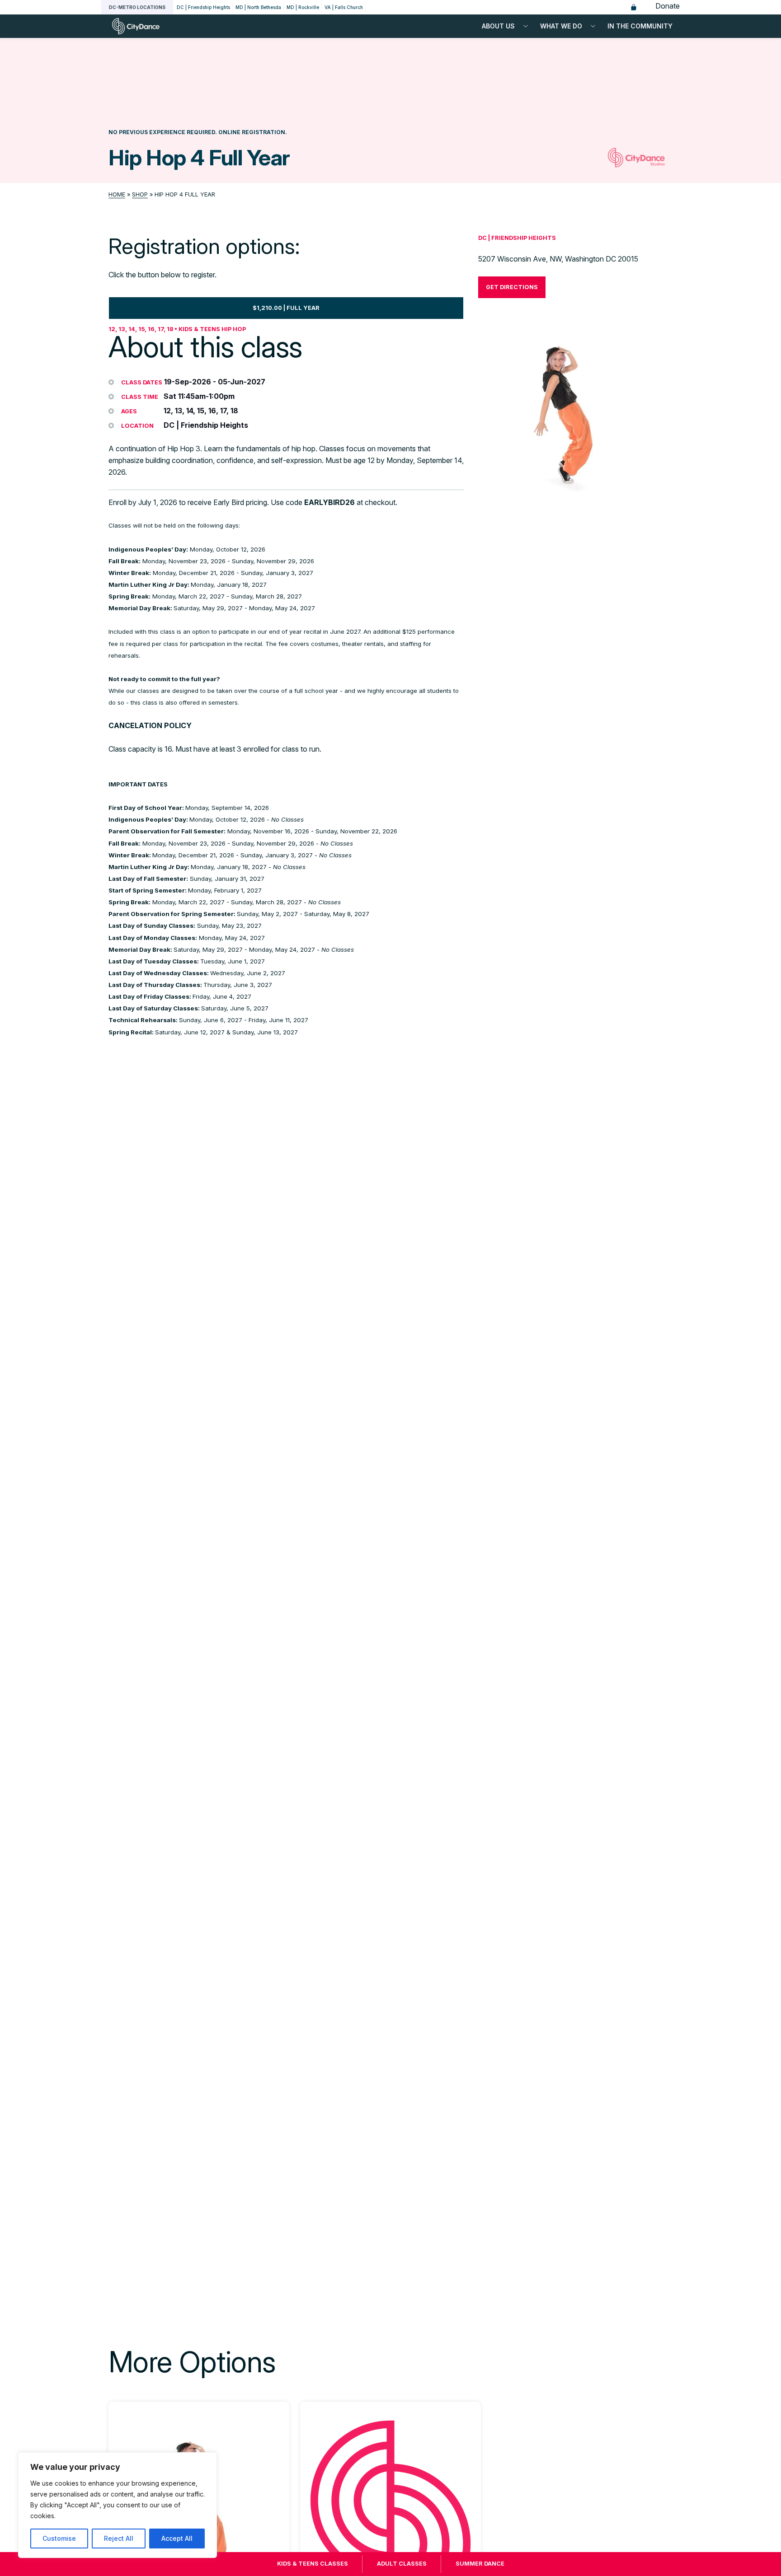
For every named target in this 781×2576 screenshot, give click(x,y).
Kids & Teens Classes (313, 2564)
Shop (140, 194)
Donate (668, 6)
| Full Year (286, 308)
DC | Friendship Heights (203, 7)
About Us (498, 26)
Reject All (119, 2538)
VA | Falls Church (344, 7)
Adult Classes (402, 2564)
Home (117, 194)
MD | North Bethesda (258, 7)
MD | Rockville (303, 7)
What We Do (561, 26)
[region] (118, 2505)
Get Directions (512, 287)
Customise (59, 2538)
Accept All (177, 2538)
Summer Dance (480, 2564)
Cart (634, 7)
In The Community (640, 26)
